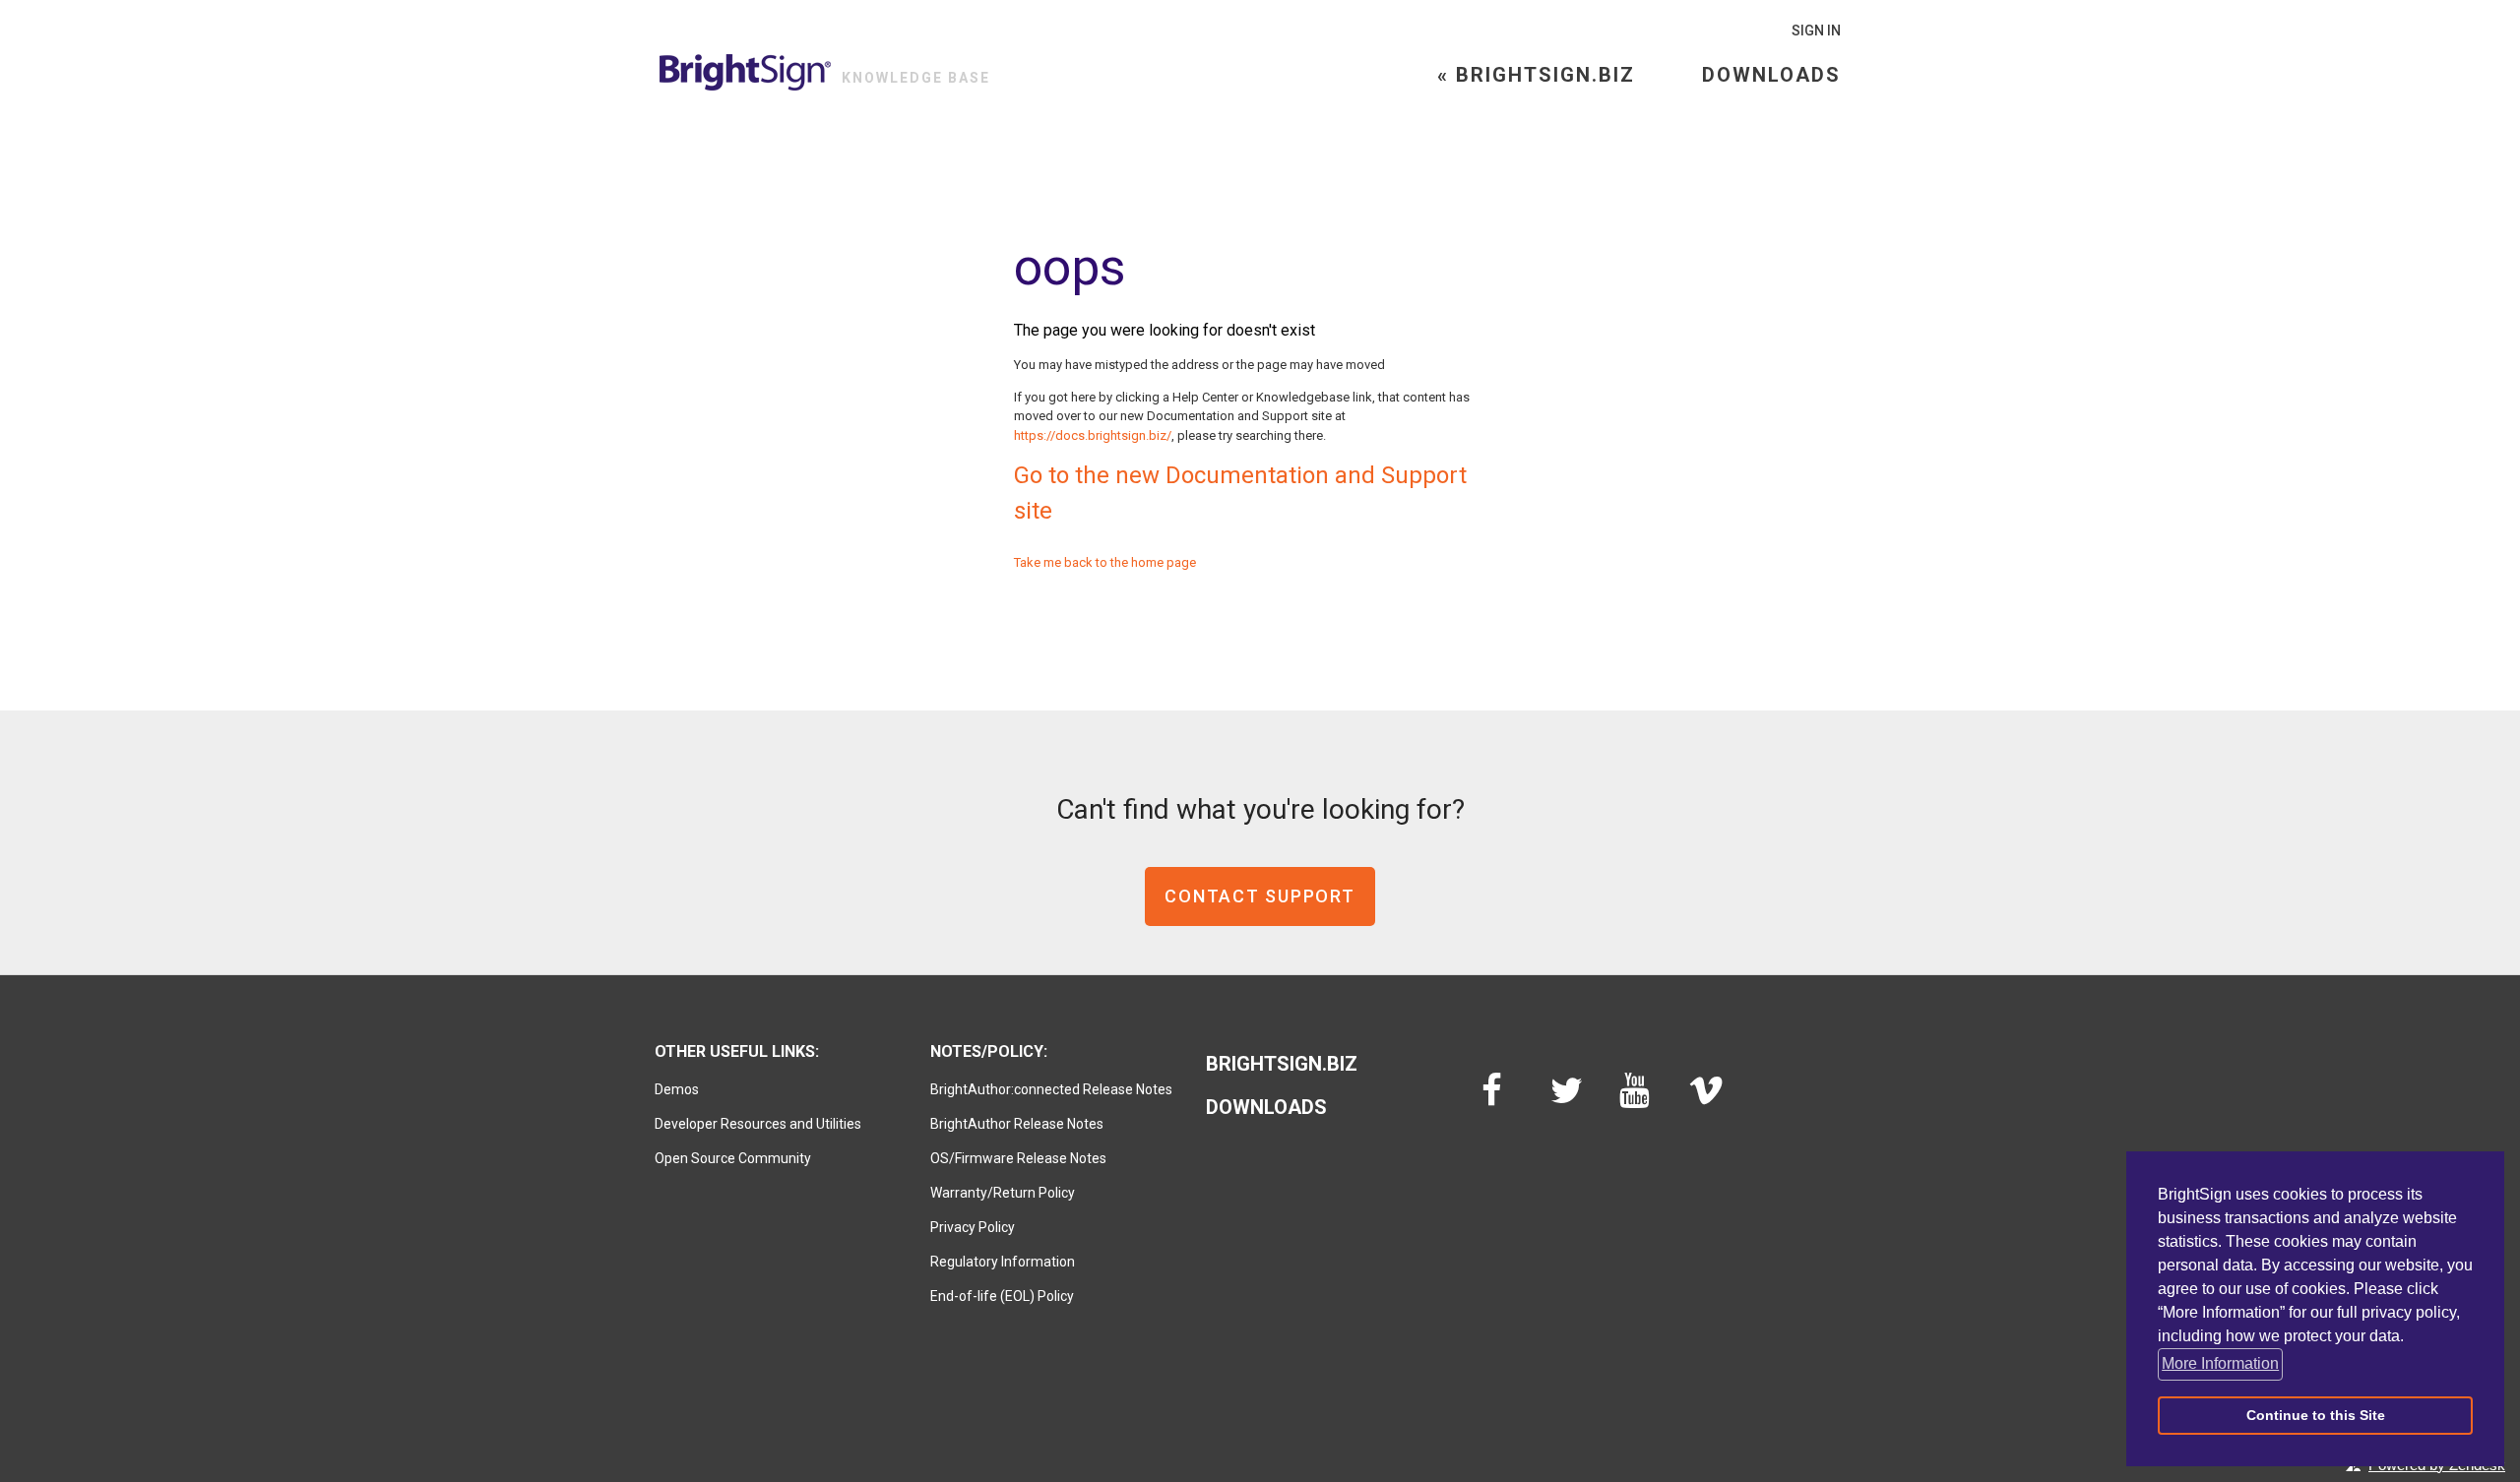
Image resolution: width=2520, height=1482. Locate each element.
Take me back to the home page (1105, 562)
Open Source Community (733, 1158)
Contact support (1260, 896)
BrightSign (746, 72)
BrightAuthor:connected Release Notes (1051, 1089)
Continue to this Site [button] (2316, 1415)
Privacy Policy (973, 1227)
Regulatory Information (1003, 1262)
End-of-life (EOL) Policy (1002, 1296)
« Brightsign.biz (1536, 75)
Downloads (1771, 75)
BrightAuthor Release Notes (1017, 1124)
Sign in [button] (1816, 31)
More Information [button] (2220, 1363)
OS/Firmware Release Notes (1018, 1158)
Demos (677, 1089)
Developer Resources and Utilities (758, 1124)
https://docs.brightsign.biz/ (1093, 435)
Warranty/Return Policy (1003, 1193)
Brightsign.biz (1282, 1064)
